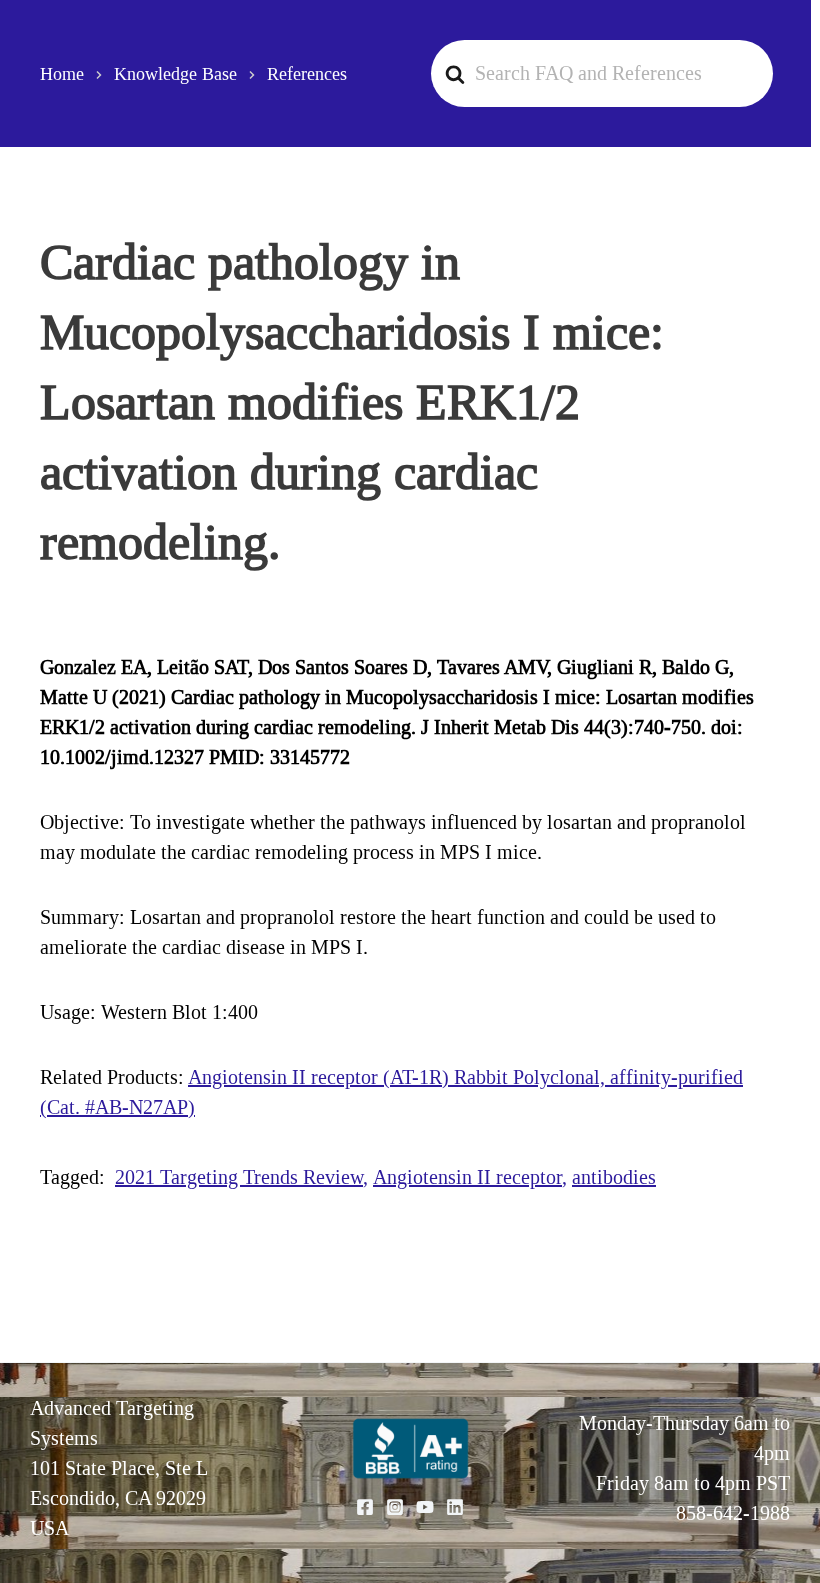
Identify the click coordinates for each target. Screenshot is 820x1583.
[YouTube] (425, 1507)
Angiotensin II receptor (467, 1177)
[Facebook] (365, 1507)
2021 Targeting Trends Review (239, 1177)
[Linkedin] (455, 1507)
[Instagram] (395, 1507)
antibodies (614, 1177)
